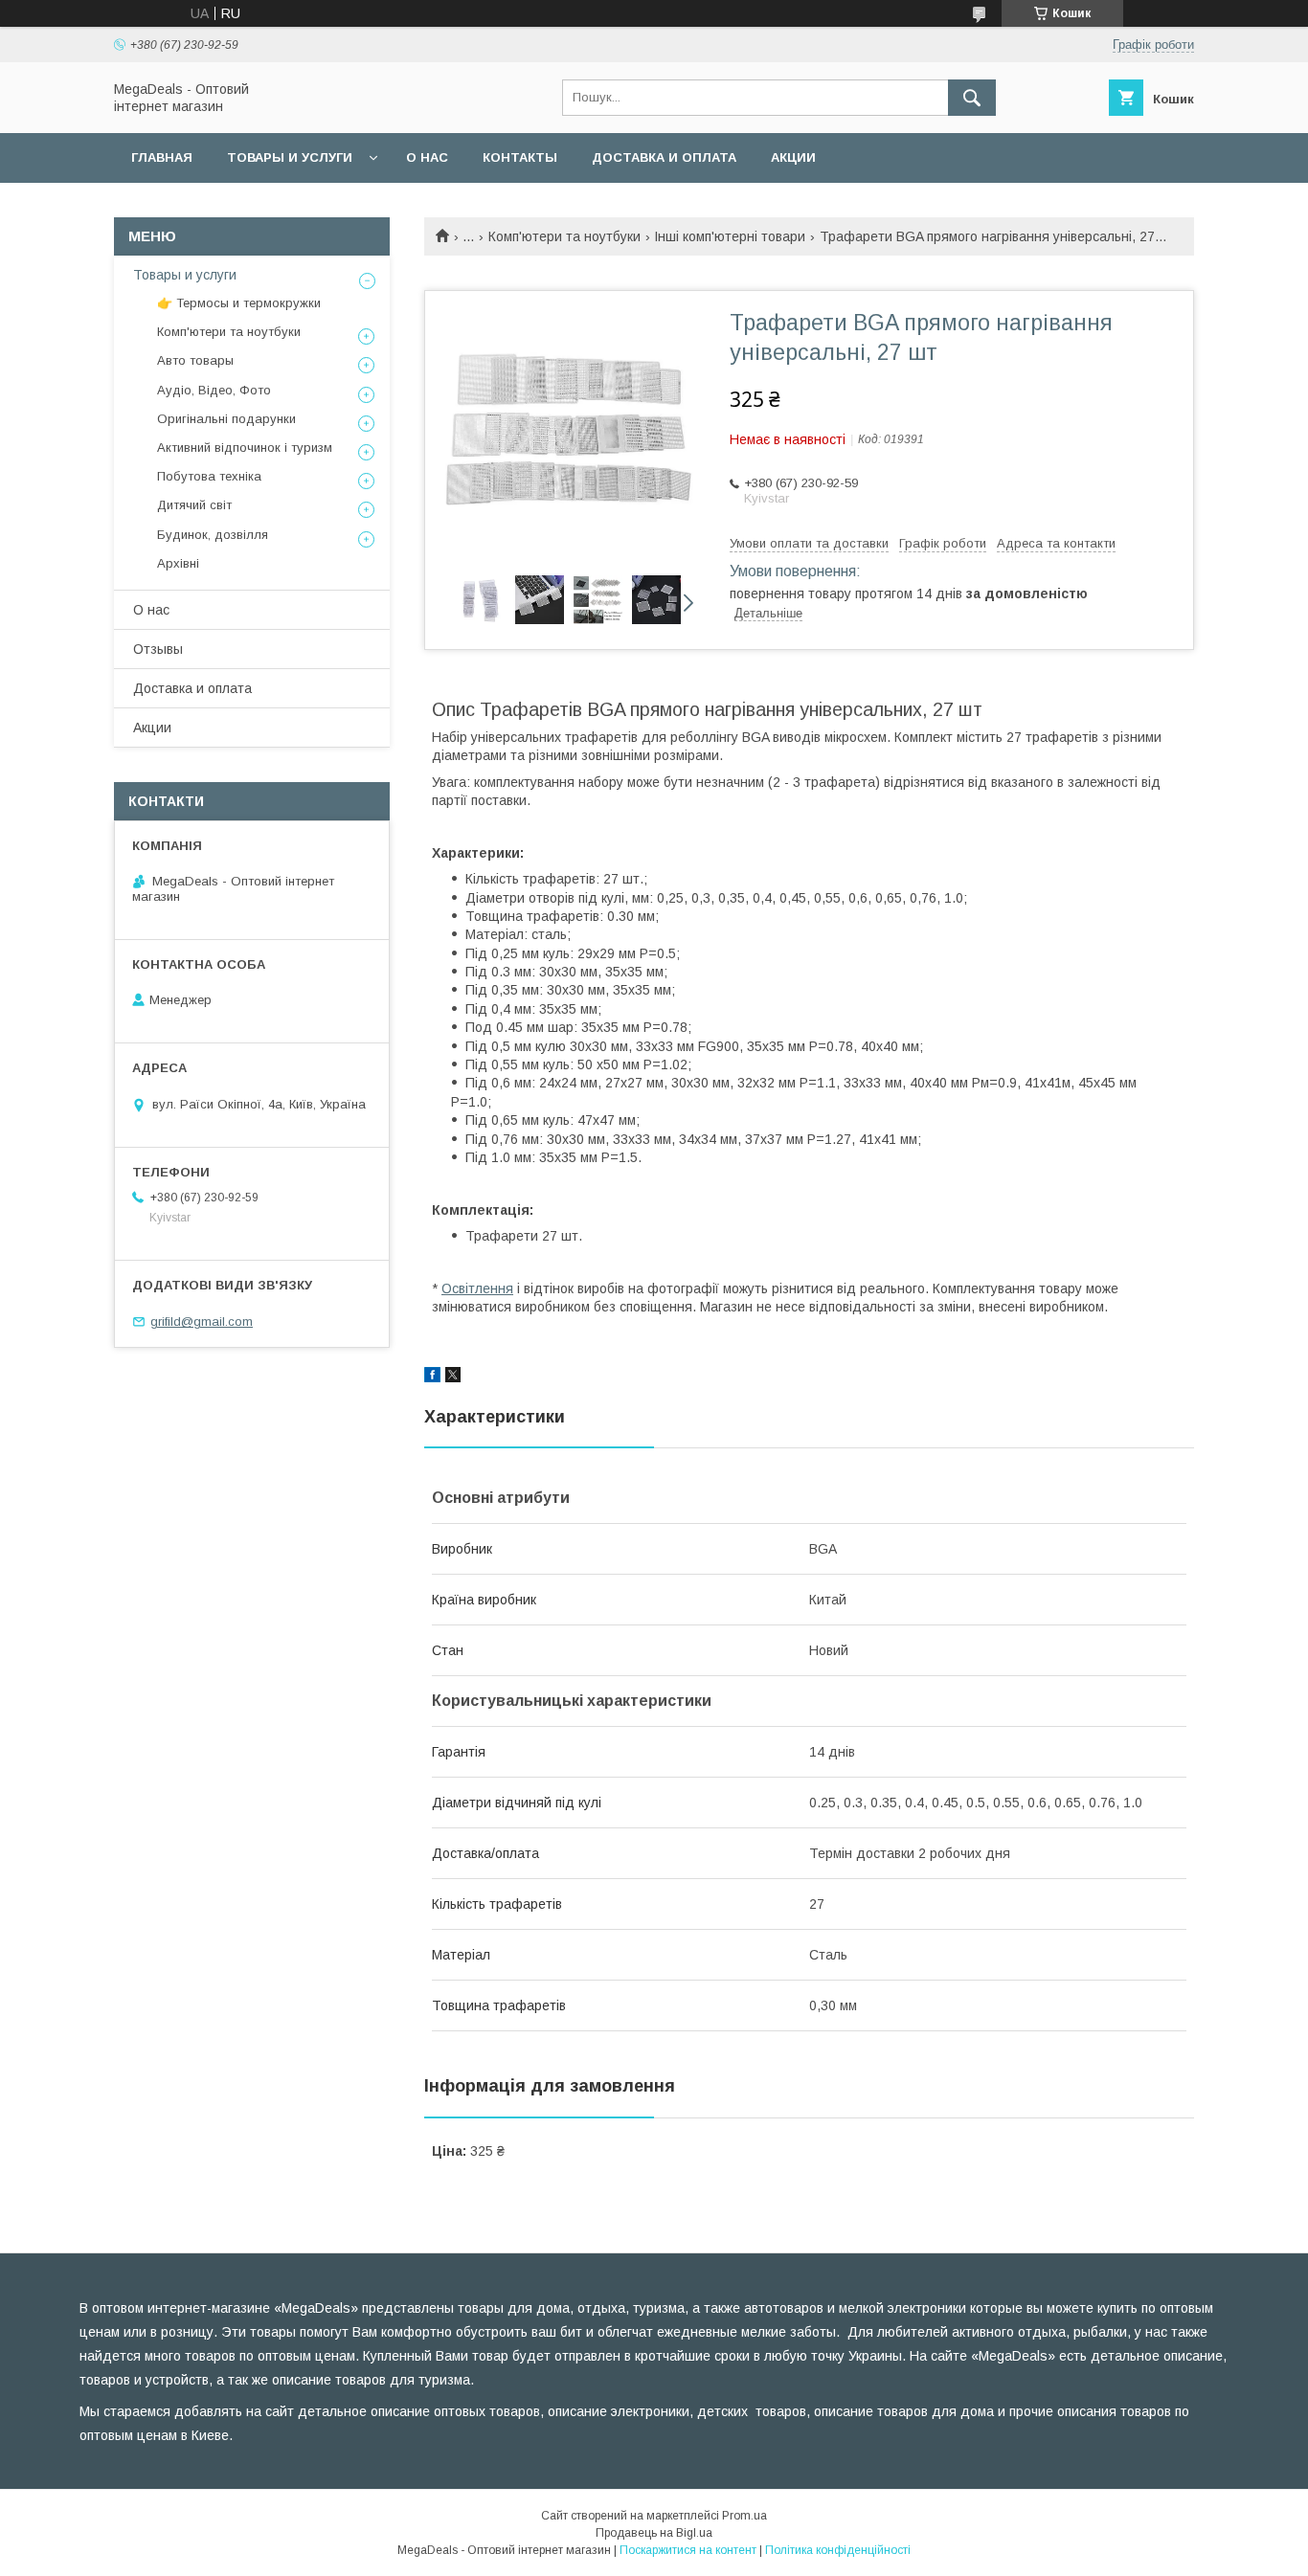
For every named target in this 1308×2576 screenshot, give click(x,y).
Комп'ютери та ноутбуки (564, 236)
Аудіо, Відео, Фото (214, 390)
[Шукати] (972, 98)
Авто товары (195, 360)
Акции (793, 157)
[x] (453, 1378)
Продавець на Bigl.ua (654, 2533)
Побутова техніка (209, 476)
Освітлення (477, 1288)
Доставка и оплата (664, 157)
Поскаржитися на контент (688, 2550)
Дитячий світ (194, 505)
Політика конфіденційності (838, 2550)
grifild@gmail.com (202, 1322)
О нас (427, 157)
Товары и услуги (290, 157)
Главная (162, 157)
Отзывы (158, 649)
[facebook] (432, 1378)
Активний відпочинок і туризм (245, 448)
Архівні (178, 563)
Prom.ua (744, 2516)
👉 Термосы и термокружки (239, 303)
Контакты (520, 157)
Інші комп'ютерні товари (730, 236)
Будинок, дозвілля (213, 535)
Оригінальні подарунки (226, 419)
